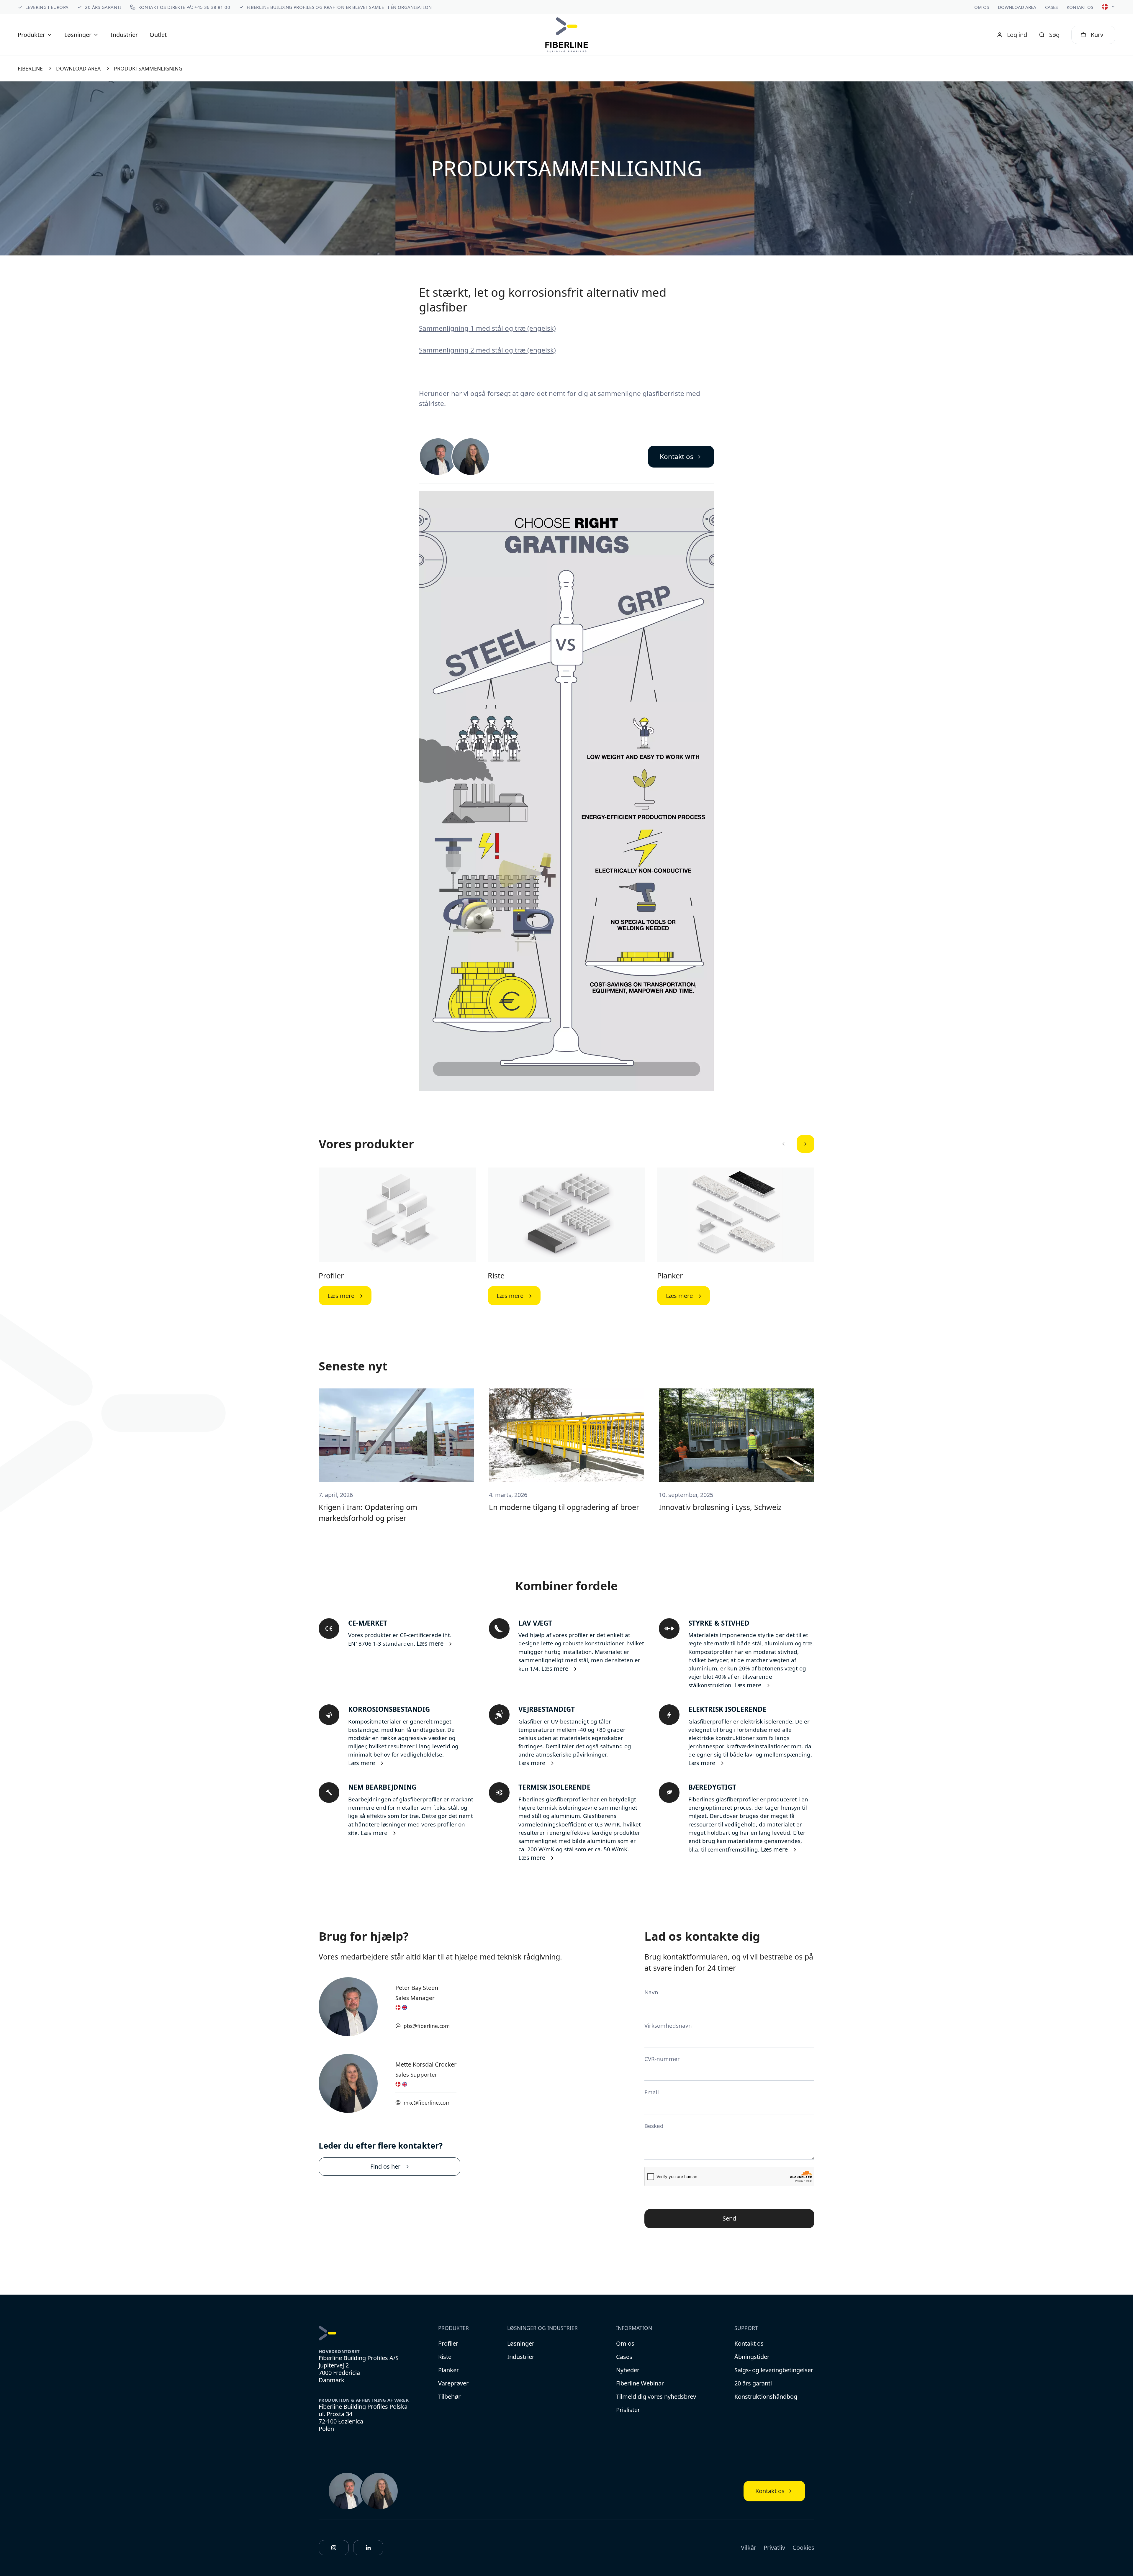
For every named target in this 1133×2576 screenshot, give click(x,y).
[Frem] (805, 1144)
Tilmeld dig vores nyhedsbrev (656, 2397)
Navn (651, 1992)
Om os (982, 7)
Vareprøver (453, 2383)
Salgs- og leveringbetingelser (774, 2370)
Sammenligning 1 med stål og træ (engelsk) (487, 328)
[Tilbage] (783, 1144)
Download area (1017, 7)
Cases (1051, 7)
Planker (670, 1276)
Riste (496, 1276)
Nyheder (628, 2370)
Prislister (628, 2410)
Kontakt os (1080, 7)
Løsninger (521, 2343)
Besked (654, 2126)
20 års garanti (753, 2383)
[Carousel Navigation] (794, 1144)
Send (729, 2218)
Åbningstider (752, 2357)
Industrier (124, 35)
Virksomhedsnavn (668, 2025)
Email (652, 2092)
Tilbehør (449, 2397)
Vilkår (749, 2548)
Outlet (158, 35)
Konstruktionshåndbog (766, 2397)
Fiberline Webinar (640, 2383)
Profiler (331, 1276)
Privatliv (774, 2548)
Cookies (803, 2548)
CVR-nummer (662, 2059)
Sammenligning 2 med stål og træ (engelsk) (487, 350)
